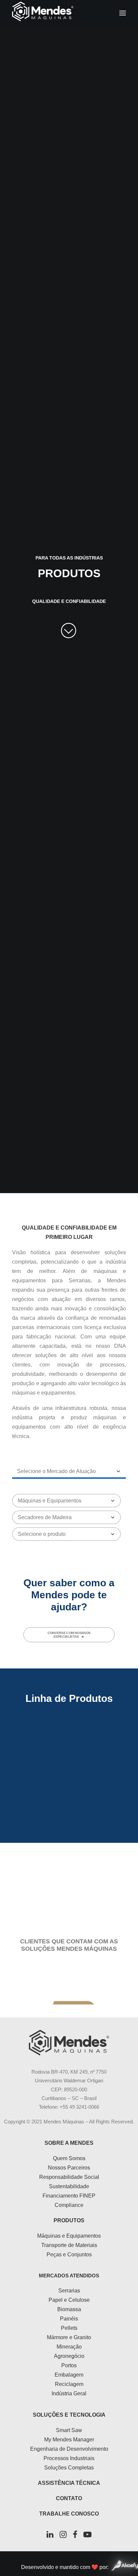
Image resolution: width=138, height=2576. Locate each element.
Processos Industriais (69, 2458)
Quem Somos (69, 2158)
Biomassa (69, 2309)
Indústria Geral (69, 2393)
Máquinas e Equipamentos (69, 2236)
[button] (123, 13)
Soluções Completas (69, 2468)
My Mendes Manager (69, 2440)
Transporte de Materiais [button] (69, 1815)
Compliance (69, 2205)
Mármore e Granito (69, 2337)
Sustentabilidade (69, 2186)
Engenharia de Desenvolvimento (69, 2449)
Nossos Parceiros (69, 2168)
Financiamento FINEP (69, 2196)
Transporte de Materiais (69, 2245)
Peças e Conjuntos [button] (69, 1881)
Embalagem (69, 2375)
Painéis (69, 2319)
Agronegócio (69, 2356)
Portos (69, 2365)
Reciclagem (69, 2384)
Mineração (69, 2347)
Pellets (69, 2328)
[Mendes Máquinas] (43, 13)
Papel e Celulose (69, 2300)
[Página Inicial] (69, 2043)
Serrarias (69, 2291)
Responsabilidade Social (69, 2177)
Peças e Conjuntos (69, 2255)
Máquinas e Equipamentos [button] (69, 1750)
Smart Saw (69, 2430)
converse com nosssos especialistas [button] (70, 1635)
